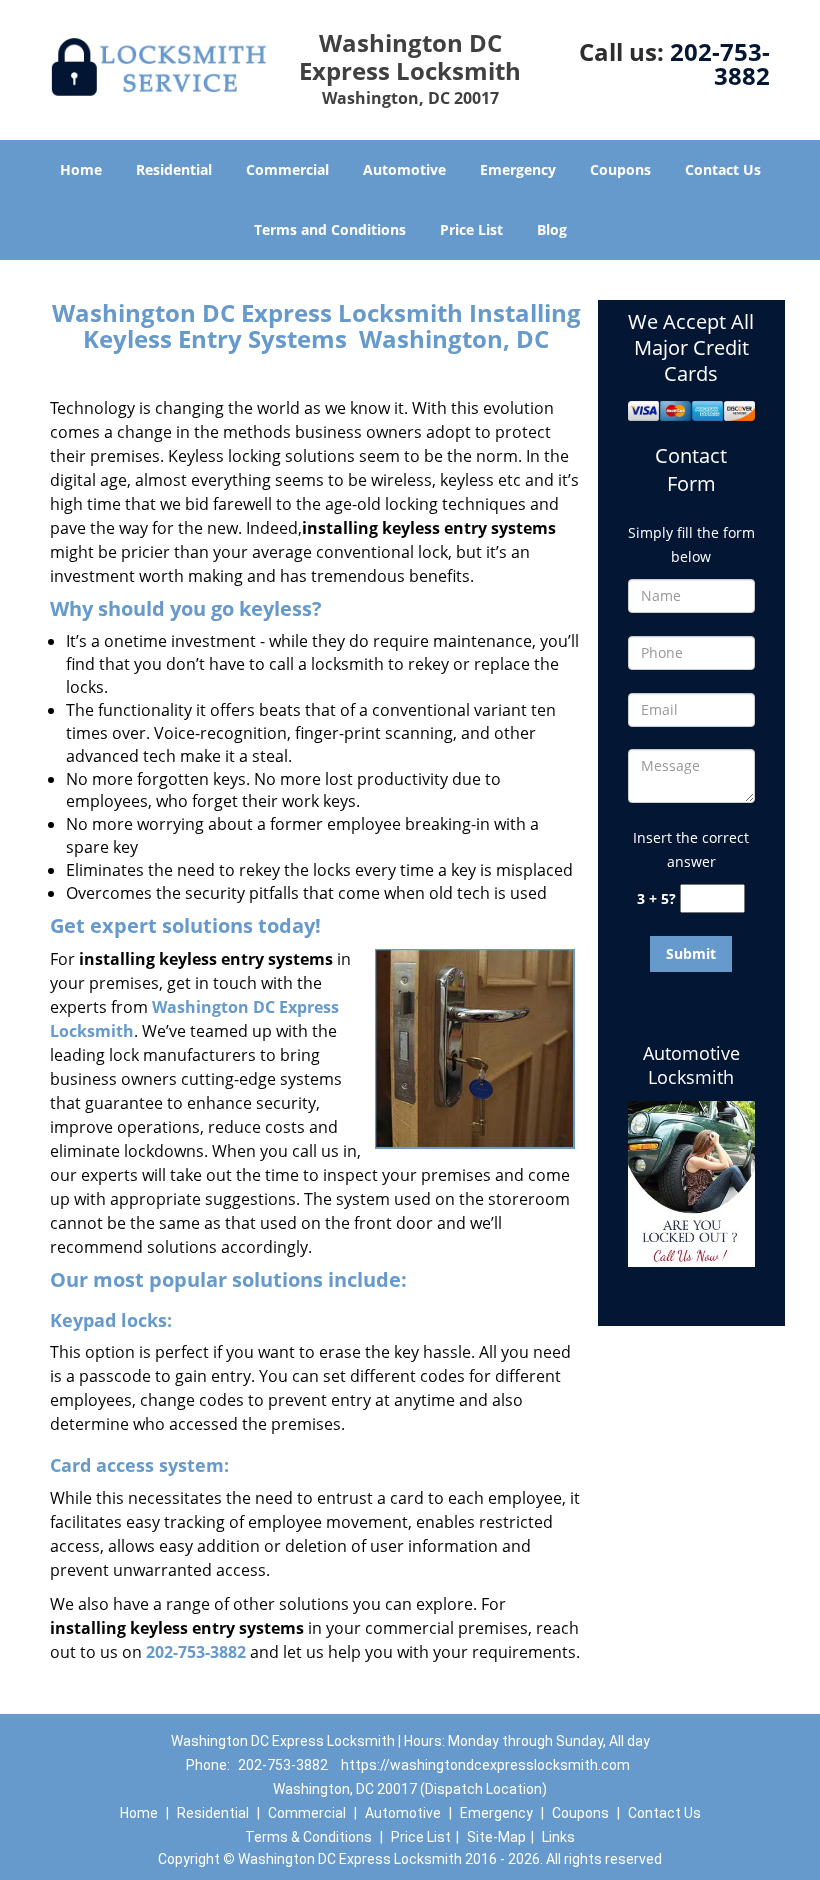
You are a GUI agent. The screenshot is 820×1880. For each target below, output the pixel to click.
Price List (471, 229)
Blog (552, 229)
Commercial (287, 169)
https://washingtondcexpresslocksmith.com (485, 1765)
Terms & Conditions (308, 1837)
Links (558, 1837)
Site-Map (496, 1837)
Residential (174, 169)
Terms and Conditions (330, 229)
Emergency (518, 169)
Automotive (404, 169)
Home (81, 169)
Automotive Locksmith (691, 1065)
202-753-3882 (720, 63)
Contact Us (723, 169)
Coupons (620, 169)
